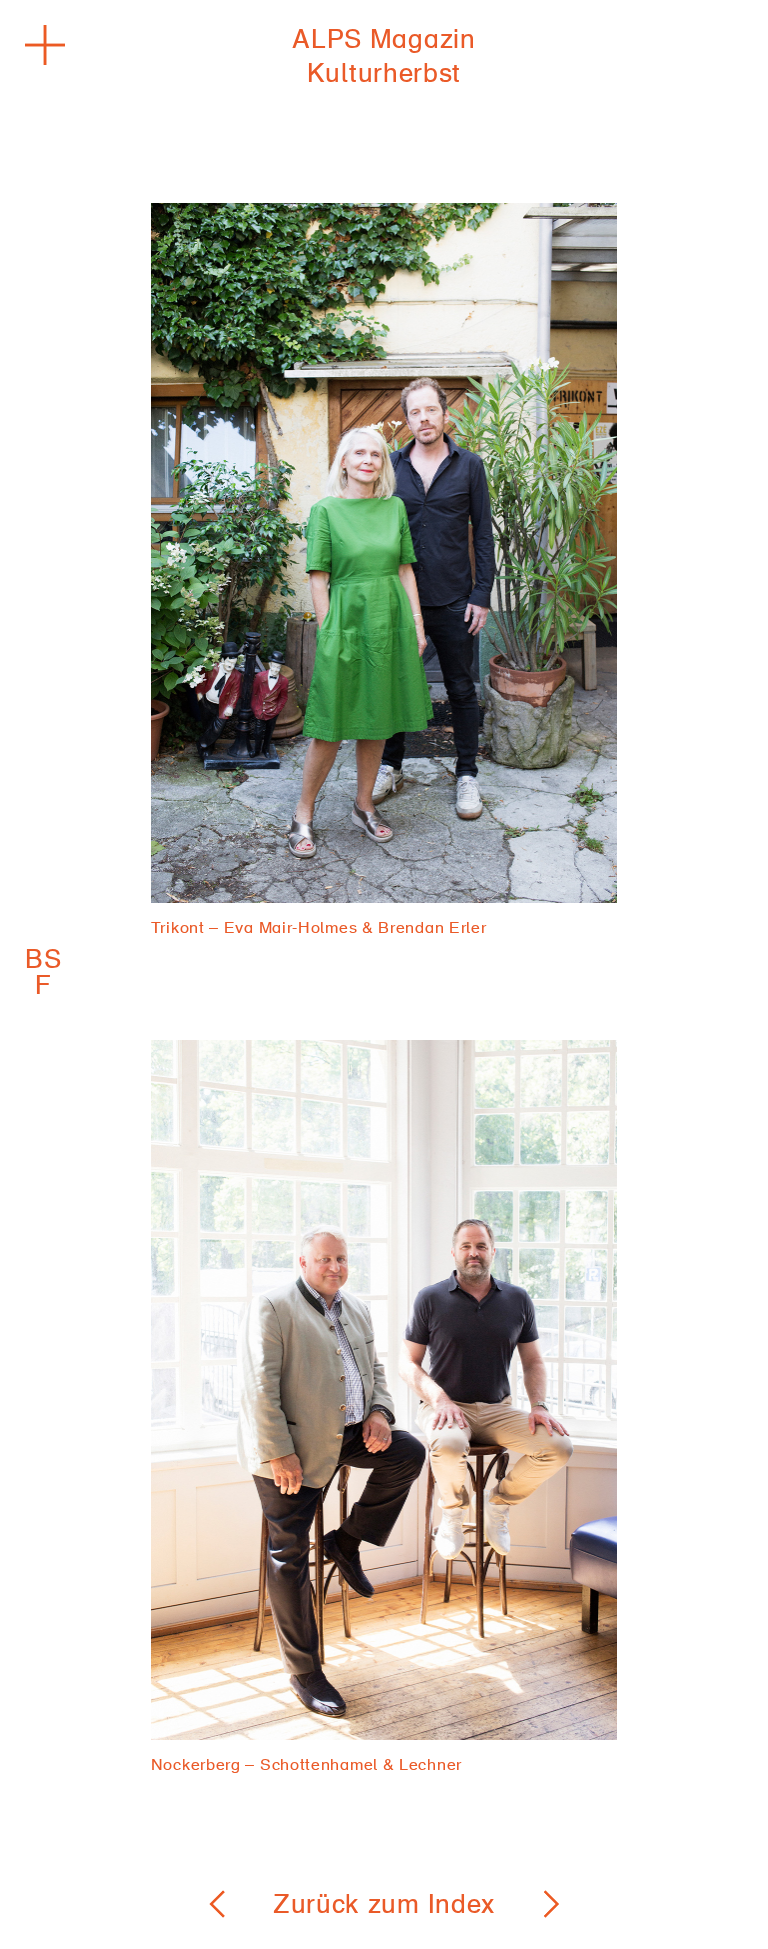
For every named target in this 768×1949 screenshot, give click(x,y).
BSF (44, 975)
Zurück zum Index (384, 1907)
